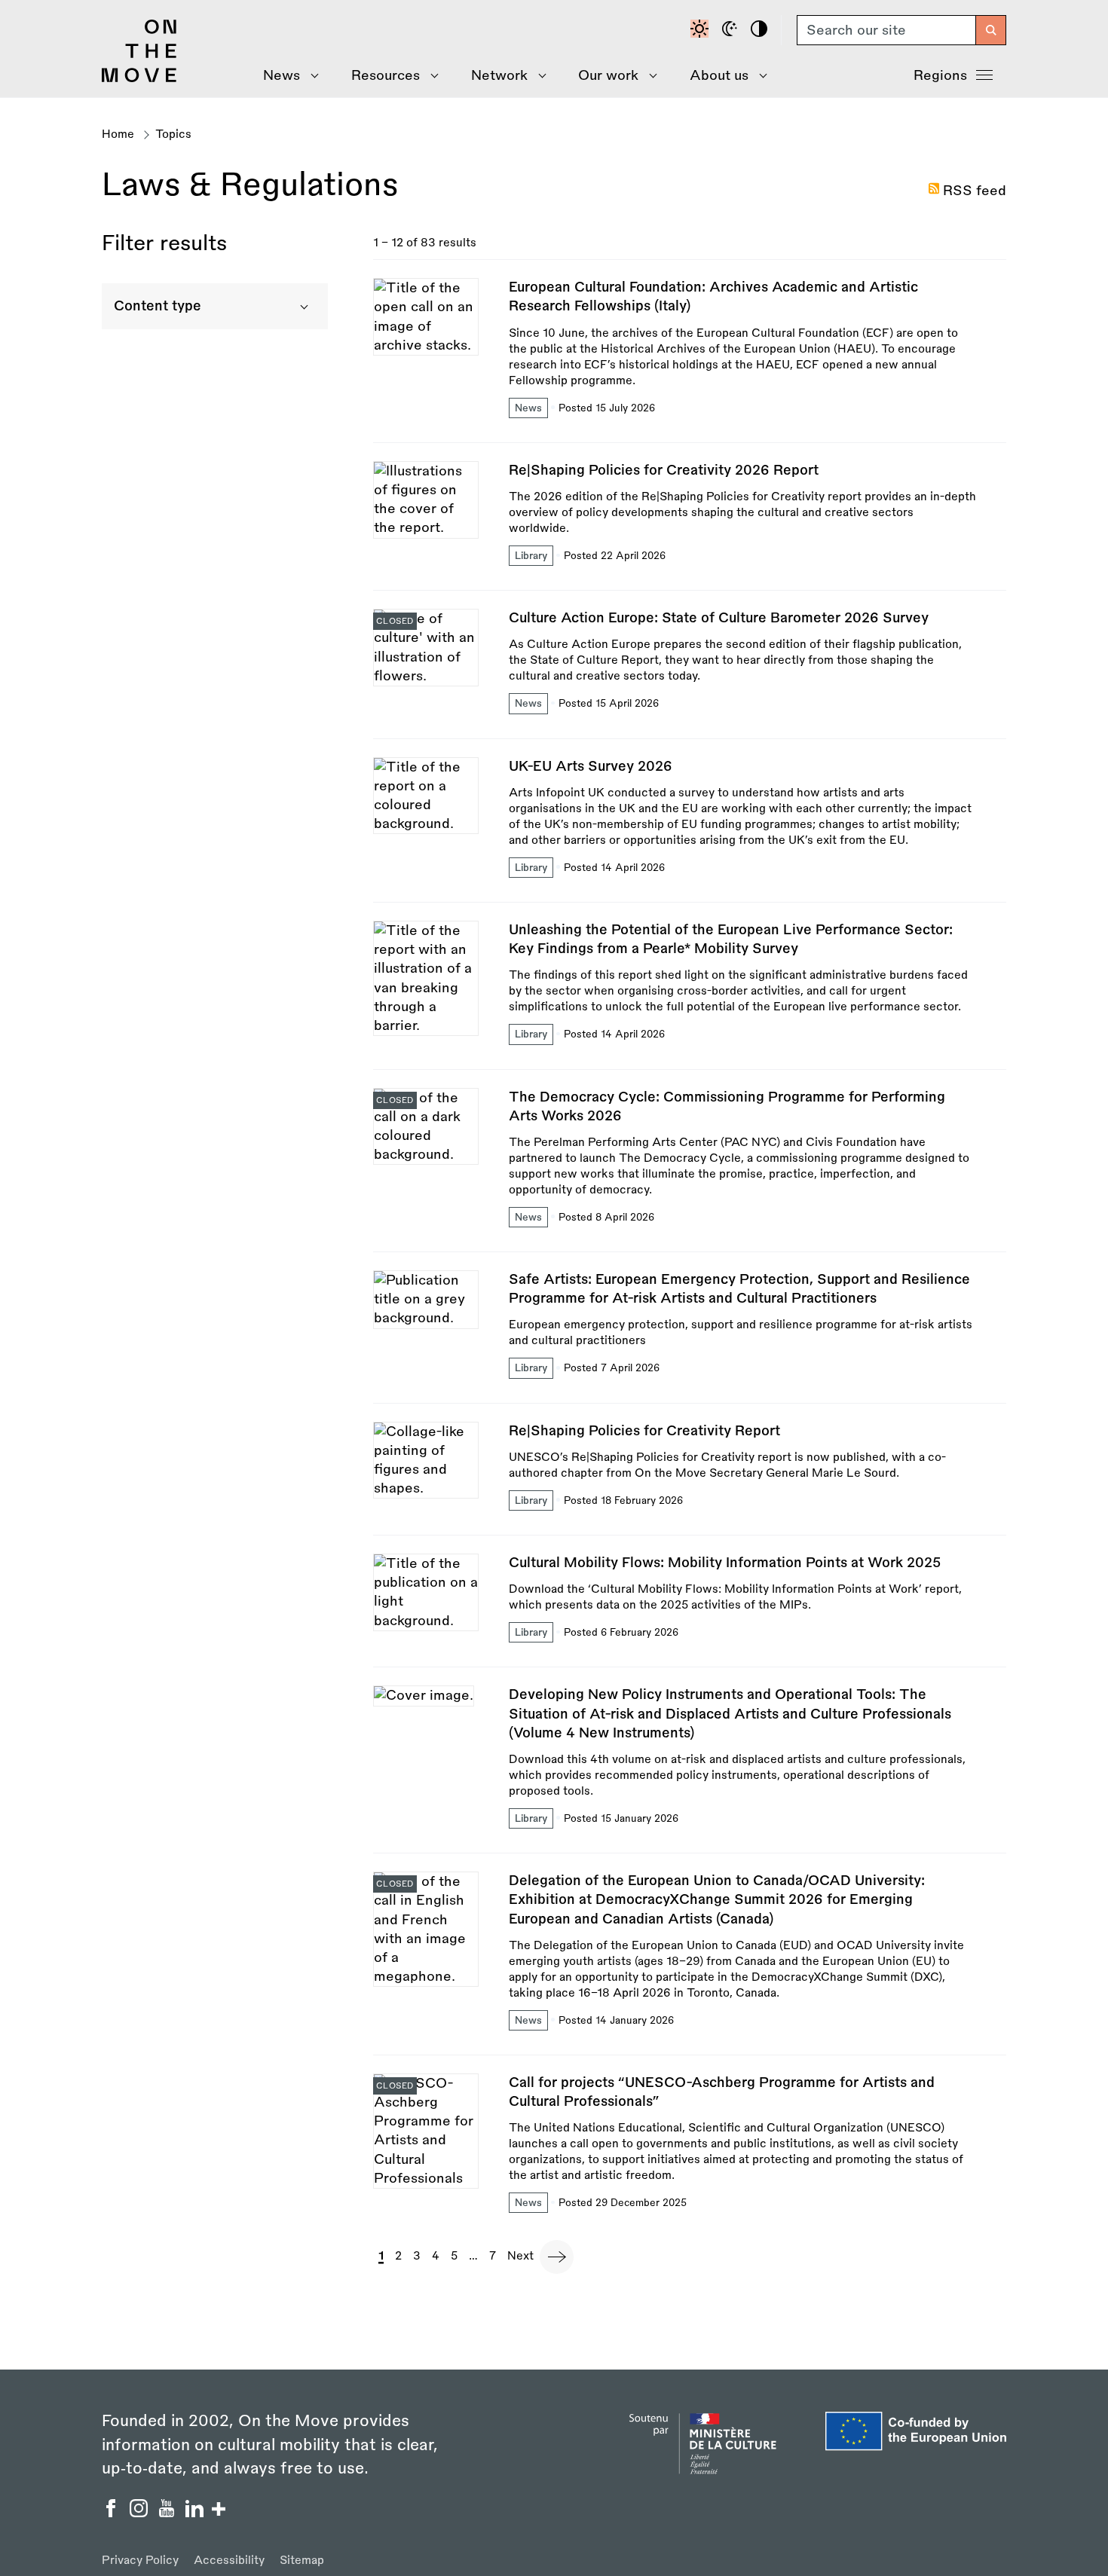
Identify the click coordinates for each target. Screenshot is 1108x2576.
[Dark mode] (732, 30)
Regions (940, 75)
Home (118, 134)
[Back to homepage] (139, 78)
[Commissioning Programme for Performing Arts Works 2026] (690, 1170)
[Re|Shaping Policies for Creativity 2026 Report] (690, 526)
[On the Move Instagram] (141, 2513)
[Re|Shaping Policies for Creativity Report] (690, 1478)
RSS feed (975, 191)
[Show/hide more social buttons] (219, 2511)
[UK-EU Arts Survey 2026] (690, 830)
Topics (173, 134)
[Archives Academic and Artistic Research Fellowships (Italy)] (690, 360)
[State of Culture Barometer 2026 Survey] (690, 673)
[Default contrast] (702, 30)
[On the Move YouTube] (168, 2513)
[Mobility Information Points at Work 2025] (690, 1610)
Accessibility (229, 2561)
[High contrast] (761, 30)
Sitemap (302, 2561)
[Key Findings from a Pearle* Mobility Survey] (690, 995)
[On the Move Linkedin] (196, 2513)
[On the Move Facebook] (113, 2513)
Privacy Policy (140, 2561)
